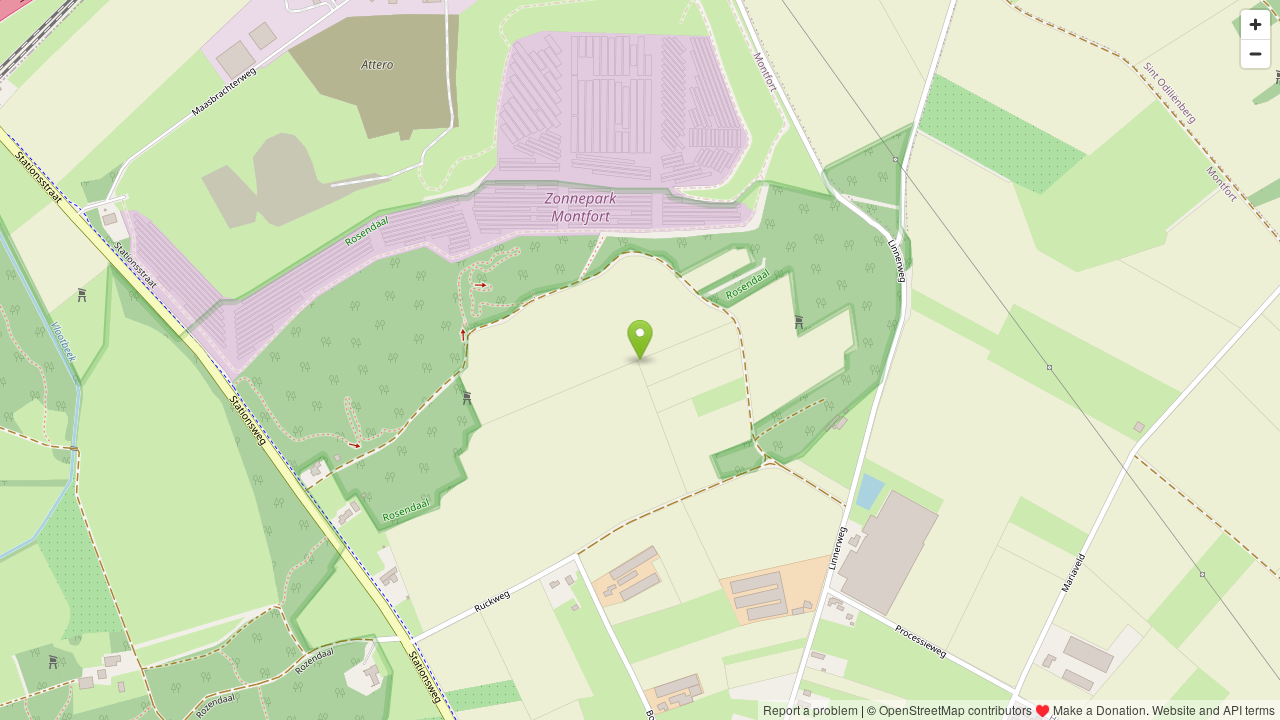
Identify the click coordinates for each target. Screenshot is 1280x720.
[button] (640, 340)
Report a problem (810, 709)
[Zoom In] (1255, 24)
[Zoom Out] (1255, 53)
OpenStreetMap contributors (955, 709)
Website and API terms (1213, 709)
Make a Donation (1099, 709)
